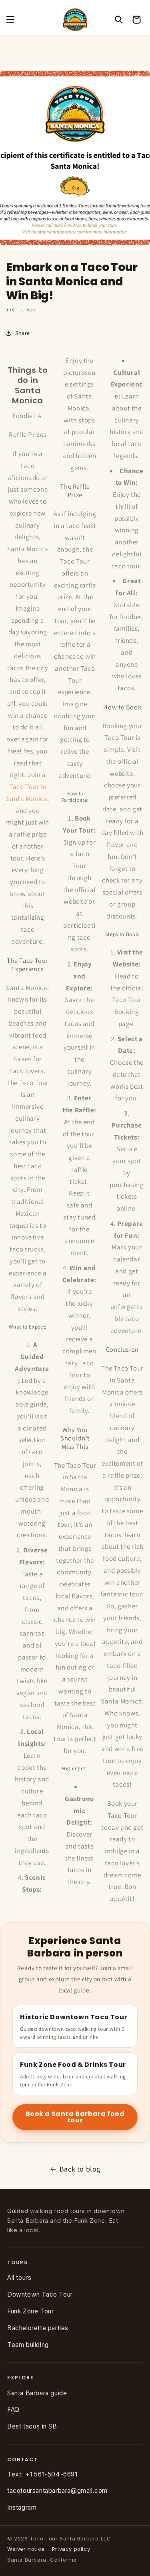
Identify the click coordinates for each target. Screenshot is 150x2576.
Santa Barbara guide (37, 2393)
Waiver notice (26, 2549)
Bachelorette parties (38, 2328)
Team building (28, 2345)
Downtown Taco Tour (40, 2294)
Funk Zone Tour (30, 2311)
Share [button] (23, 333)
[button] (10, 20)
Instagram (22, 2507)
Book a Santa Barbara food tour (75, 2117)
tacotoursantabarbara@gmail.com (57, 2491)
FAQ (13, 2410)
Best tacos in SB (32, 2426)
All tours (19, 2278)
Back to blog (80, 2169)
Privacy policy (71, 2549)
